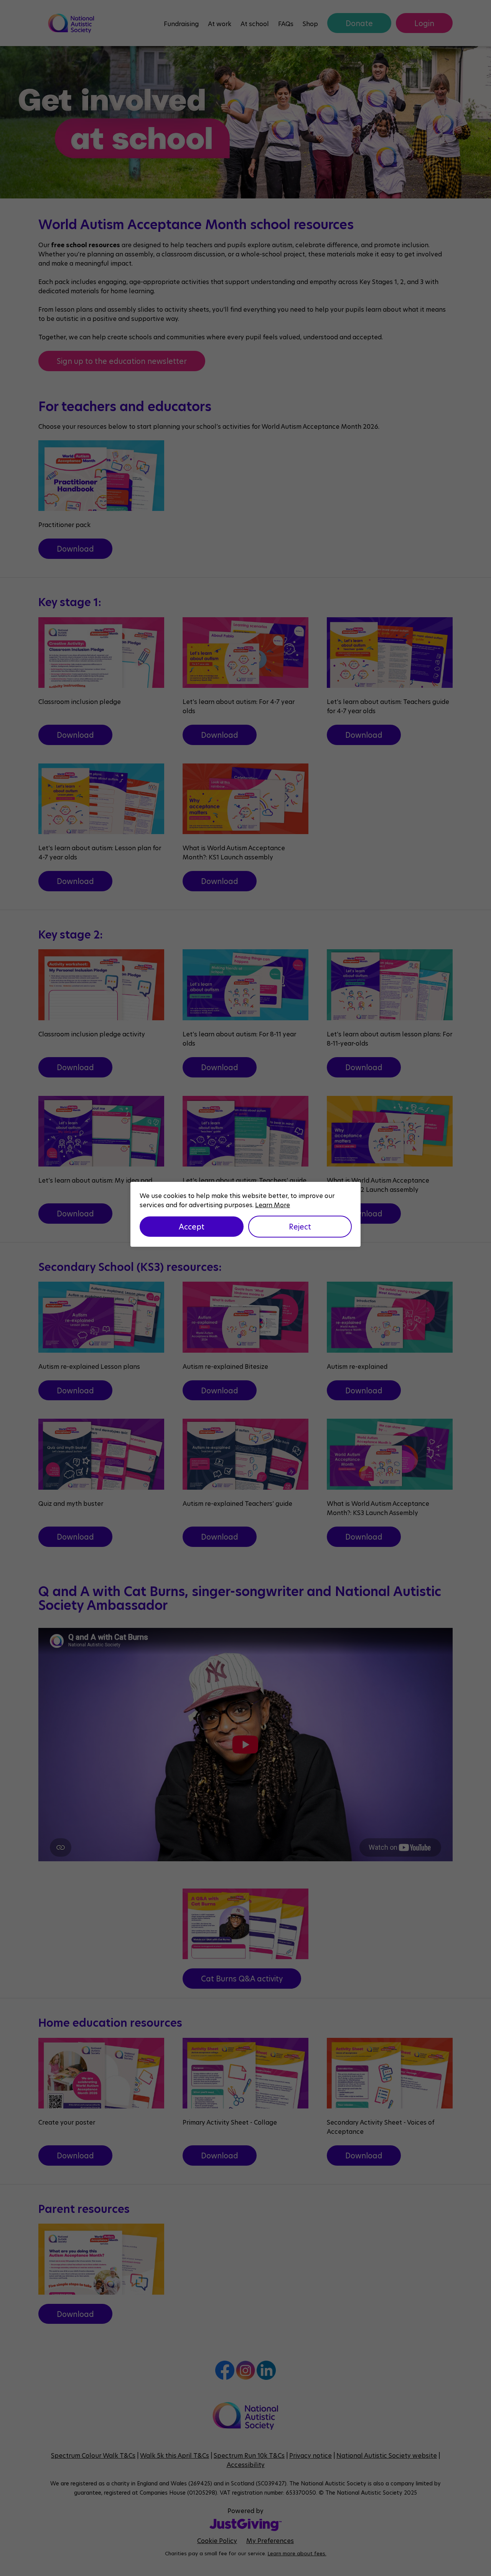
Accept (192, 1226)
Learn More (273, 1205)
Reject (300, 1226)
